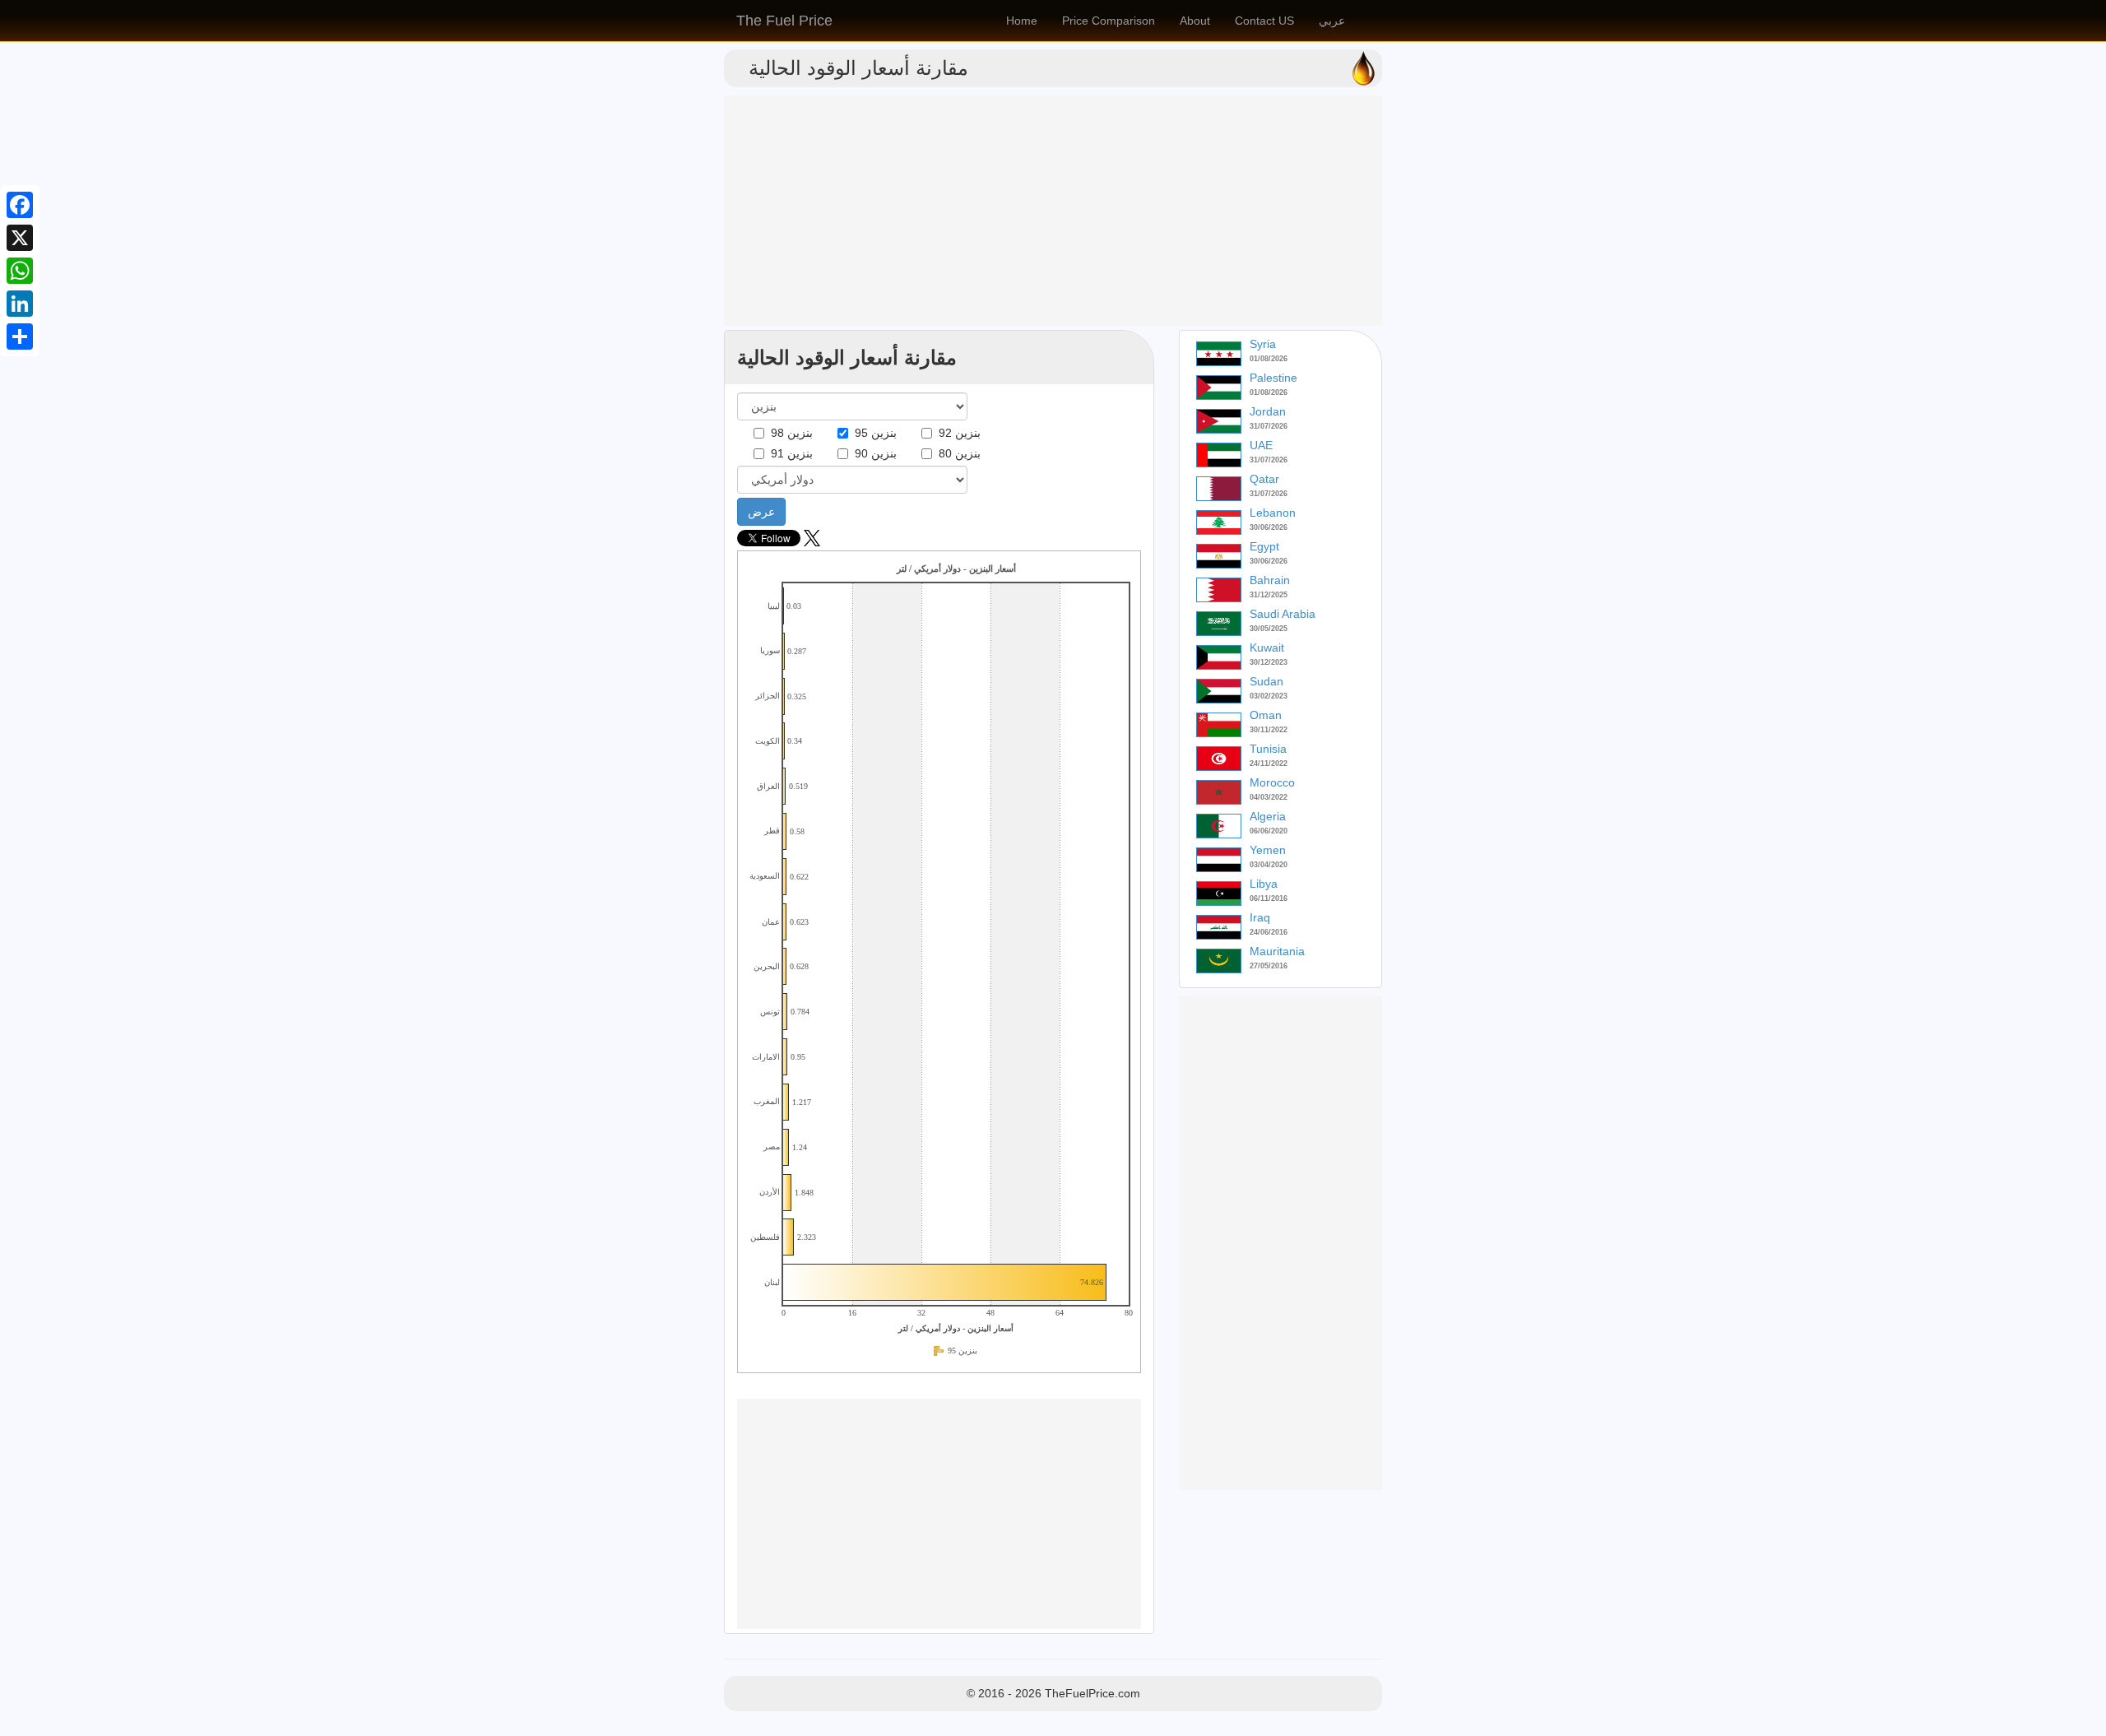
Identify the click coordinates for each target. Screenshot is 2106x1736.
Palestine (1273, 378)
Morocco (1272, 782)
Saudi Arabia (1283, 614)
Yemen (1268, 850)
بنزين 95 (872, 433)
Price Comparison (1109, 21)
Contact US (1264, 21)
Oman (1266, 715)
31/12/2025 (1269, 595)
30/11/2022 (1269, 730)
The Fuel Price (784, 21)
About (1195, 21)
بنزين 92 (956, 433)
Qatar (1264, 479)
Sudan (1266, 681)
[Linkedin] (20, 304)
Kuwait (1267, 648)
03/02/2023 (1269, 696)
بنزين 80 (956, 453)
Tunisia (1268, 749)
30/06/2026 (1269, 527)
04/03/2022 (1269, 797)
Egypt (1264, 546)
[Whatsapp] (20, 271)
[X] (20, 238)
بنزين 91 (789, 453)
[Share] (20, 337)
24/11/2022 (1269, 764)
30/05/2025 (1269, 629)
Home (1022, 21)
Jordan (1268, 411)
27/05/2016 (1269, 966)
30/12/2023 (1269, 662)
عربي (1332, 21)
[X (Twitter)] (812, 542)
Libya (1264, 884)
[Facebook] (20, 205)
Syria (1263, 344)
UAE (1261, 445)
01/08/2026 (1269, 359)
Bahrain (1270, 580)
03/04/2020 (1269, 865)
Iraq (1260, 917)
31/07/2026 (1269, 426)
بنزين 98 (789, 433)
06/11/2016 (1269, 898)
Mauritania (1277, 951)
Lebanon (1273, 513)
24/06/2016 (1269, 932)
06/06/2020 (1269, 831)
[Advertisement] (1053, 211)
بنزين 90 (872, 453)
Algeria (1268, 816)
